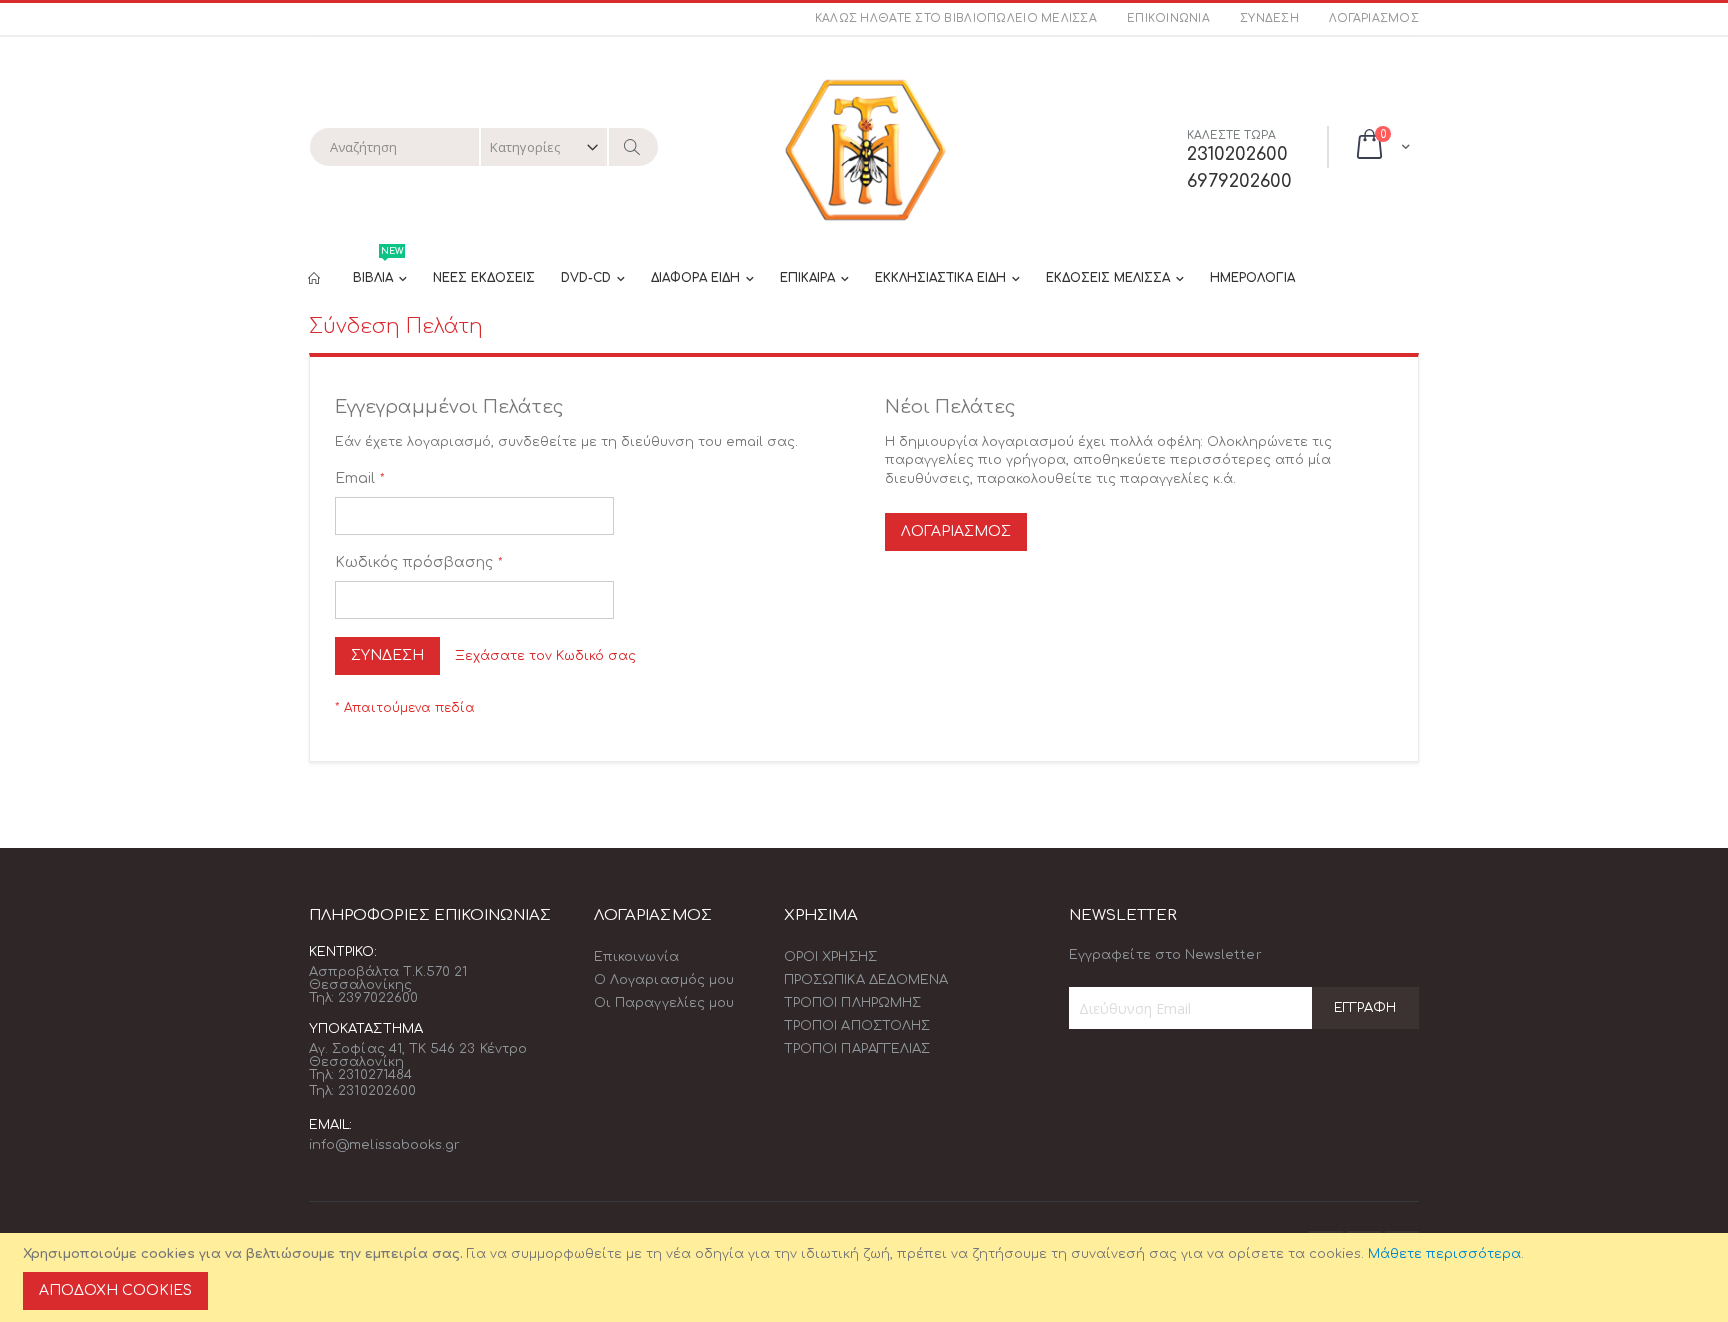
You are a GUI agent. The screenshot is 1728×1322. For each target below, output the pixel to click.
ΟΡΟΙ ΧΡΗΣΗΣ (830, 957)
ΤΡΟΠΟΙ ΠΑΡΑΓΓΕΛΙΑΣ (857, 1049)
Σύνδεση (1269, 18)
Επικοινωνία (1168, 18)
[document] (867, 1277)
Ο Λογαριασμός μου (664, 980)
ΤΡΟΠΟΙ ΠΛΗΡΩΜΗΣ (852, 1003)
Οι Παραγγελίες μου (664, 1003)
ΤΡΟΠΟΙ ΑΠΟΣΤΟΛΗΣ (857, 1026)
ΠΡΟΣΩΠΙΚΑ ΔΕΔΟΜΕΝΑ (866, 980)
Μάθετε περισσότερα (1444, 1254)
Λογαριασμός (1374, 18)
